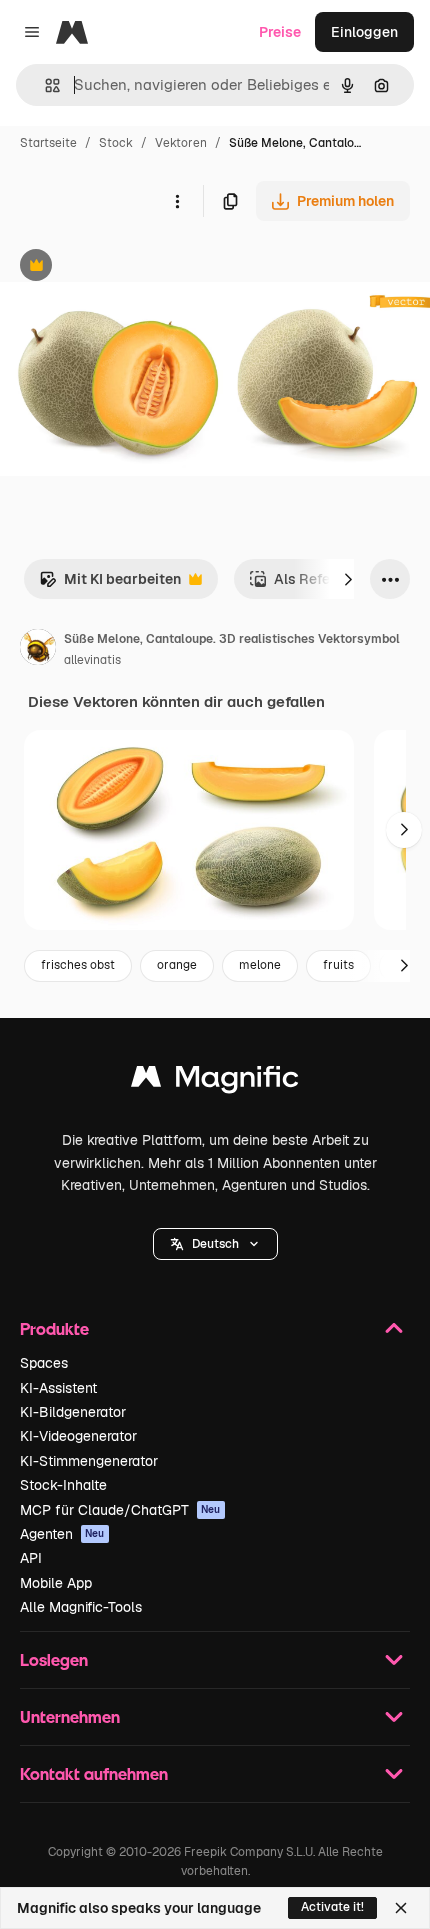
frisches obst (78, 965)
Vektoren (181, 143)
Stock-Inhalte (63, 1485)
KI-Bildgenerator (73, 1412)
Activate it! (332, 1907)
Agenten (62, 1534)
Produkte (54, 1328)
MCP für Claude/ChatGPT (120, 1510)
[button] (215, 1244)
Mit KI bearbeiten (110, 584)
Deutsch (215, 1244)
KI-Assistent (58, 1388)
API (31, 1558)
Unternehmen (70, 1716)
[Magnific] (215, 1081)
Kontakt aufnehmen (94, 1773)
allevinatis (92, 660)
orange (177, 965)
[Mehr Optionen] (177, 201)
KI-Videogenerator (78, 1436)
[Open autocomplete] (44, 85)
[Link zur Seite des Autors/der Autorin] (38, 650)
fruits (338, 965)
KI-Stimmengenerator (89, 1461)
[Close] (401, 1908)
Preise (280, 32)
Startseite (48, 143)
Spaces (44, 1363)
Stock (116, 143)
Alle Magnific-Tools (81, 1607)
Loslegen (54, 1659)
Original (128, 267)
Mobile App (56, 1583)
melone (260, 965)
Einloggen (364, 32)
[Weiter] (348, 579)
